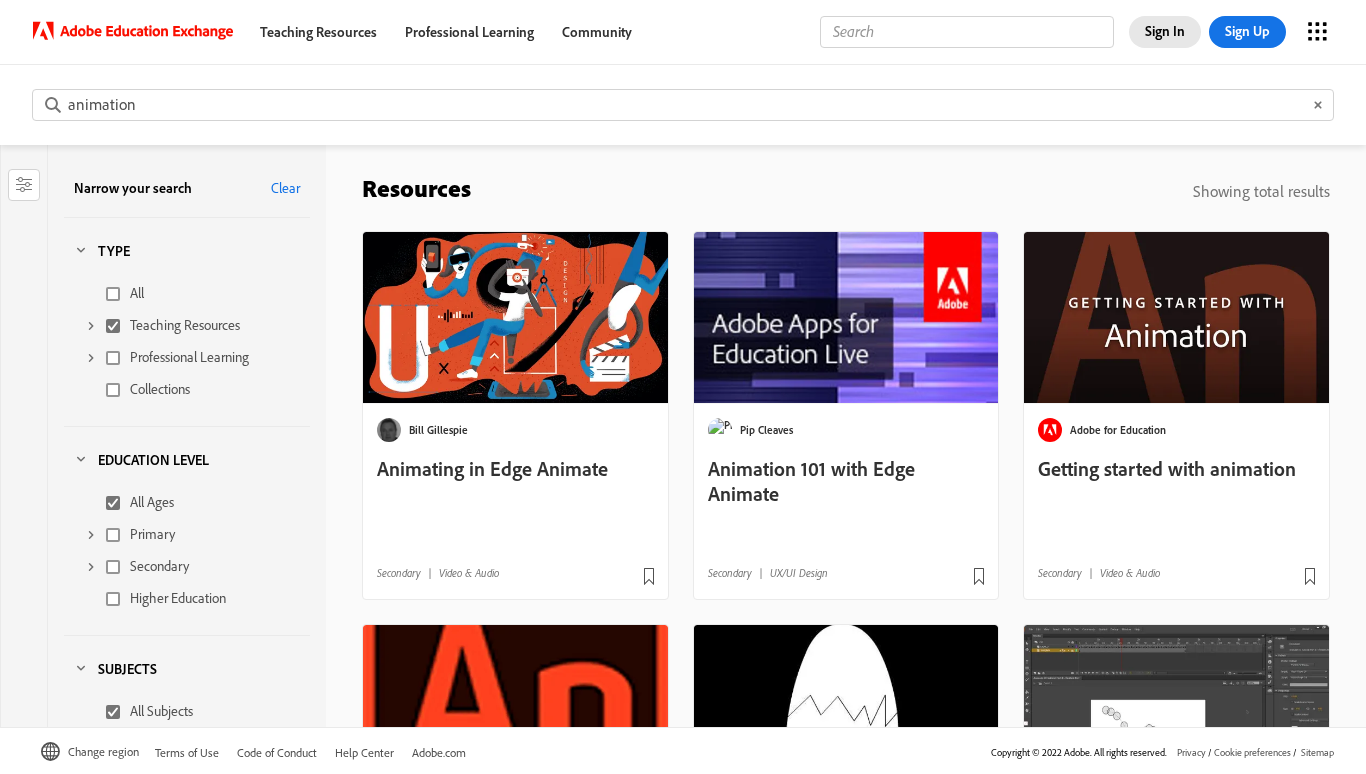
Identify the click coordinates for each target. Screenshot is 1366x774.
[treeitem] (192, 294)
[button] (24, 185)
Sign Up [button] (1247, 31)
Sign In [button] (1165, 31)
